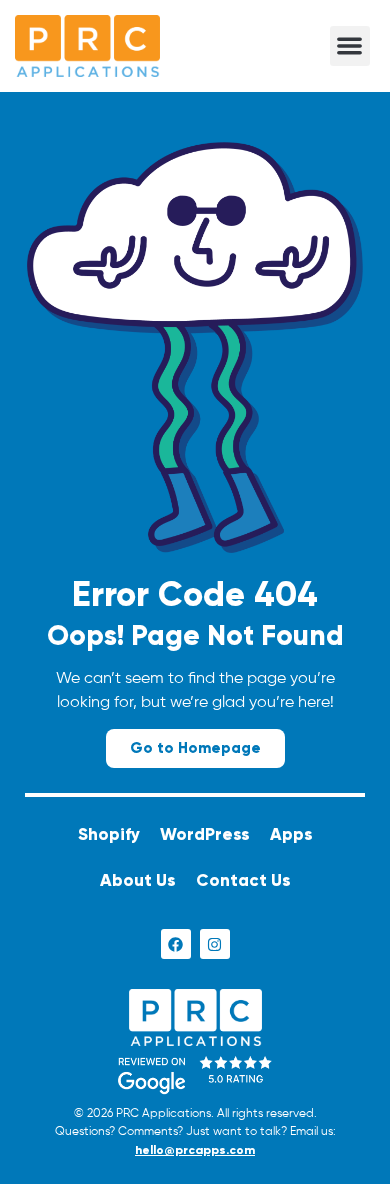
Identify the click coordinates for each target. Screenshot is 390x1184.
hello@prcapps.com (195, 1150)
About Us (138, 880)
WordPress (205, 834)
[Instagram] (215, 944)
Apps (291, 834)
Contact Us (243, 880)
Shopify (109, 834)
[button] (350, 46)
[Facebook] (176, 944)
